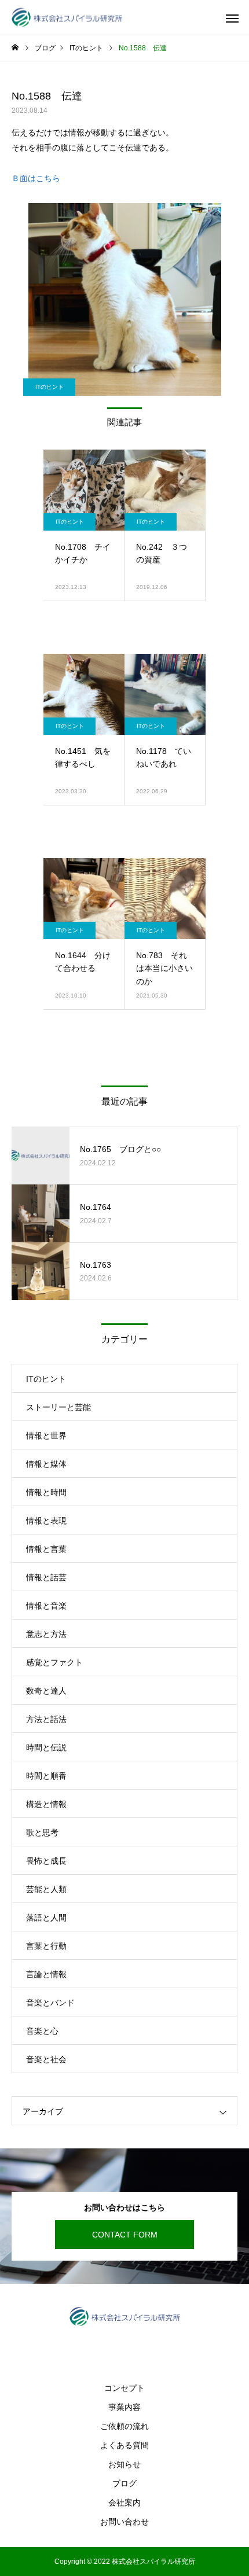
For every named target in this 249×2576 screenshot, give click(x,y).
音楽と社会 (46, 2059)
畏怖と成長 (46, 1861)
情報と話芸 (46, 1577)
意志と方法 (46, 1634)
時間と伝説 (46, 1747)
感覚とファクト (54, 1662)
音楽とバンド (50, 2003)
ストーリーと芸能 (58, 1407)
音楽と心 (42, 2031)
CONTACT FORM (125, 2235)
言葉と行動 (46, 1946)
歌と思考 (42, 1832)
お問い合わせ (124, 2522)
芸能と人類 (46, 1889)
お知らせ (124, 2464)
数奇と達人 (46, 1691)
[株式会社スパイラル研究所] (67, 18)
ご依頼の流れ (124, 2426)
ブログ (124, 2483)
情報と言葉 (46, 1549)
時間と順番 (46, 1776)
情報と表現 (46, 1521)
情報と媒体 (46, 1464)
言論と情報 (46, 1974)
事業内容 (124, 2407)
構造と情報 (46, 1804)
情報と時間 (46, 1492)
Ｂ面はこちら (36, 178)
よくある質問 (124, 2445)
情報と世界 (46, 1436)
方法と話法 (46, 1719)
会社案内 (124, 2503)
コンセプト (124, 2388)
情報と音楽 (46, 1606)
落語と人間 (46, 1918)
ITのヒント (50, 387)
